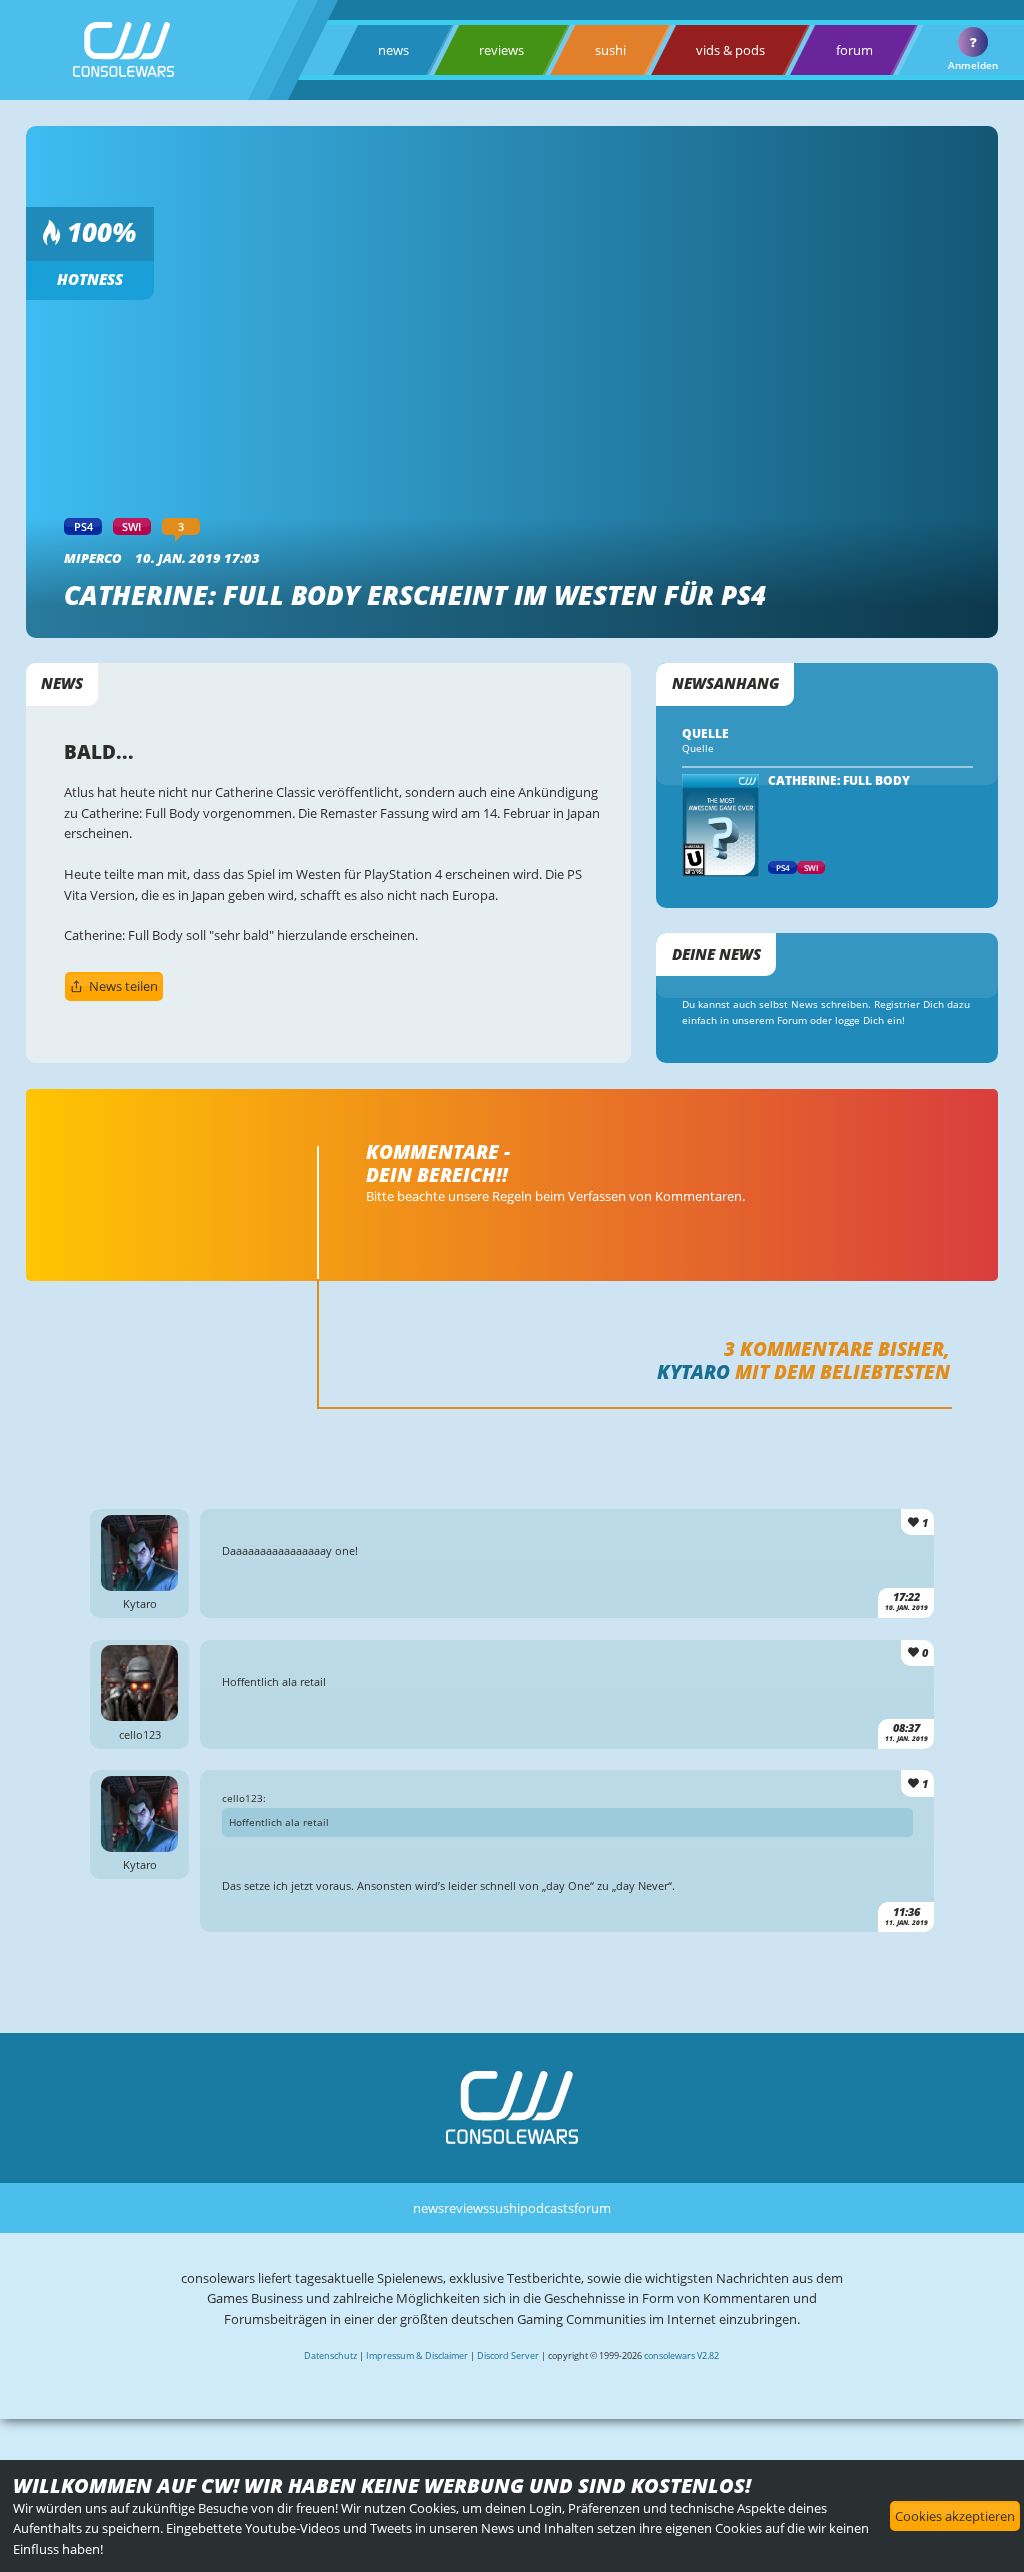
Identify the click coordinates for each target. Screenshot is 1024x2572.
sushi (610, 50)
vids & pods (730, 50)
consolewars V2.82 (681, 2355)
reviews (501, 50)
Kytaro (693, 1371)
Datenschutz (330, 2355)
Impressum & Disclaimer (417, 2355)
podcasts (547, 2208)
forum (854, 50)
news (393, 50)
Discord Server (508, 2355)
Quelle (698, 748)
